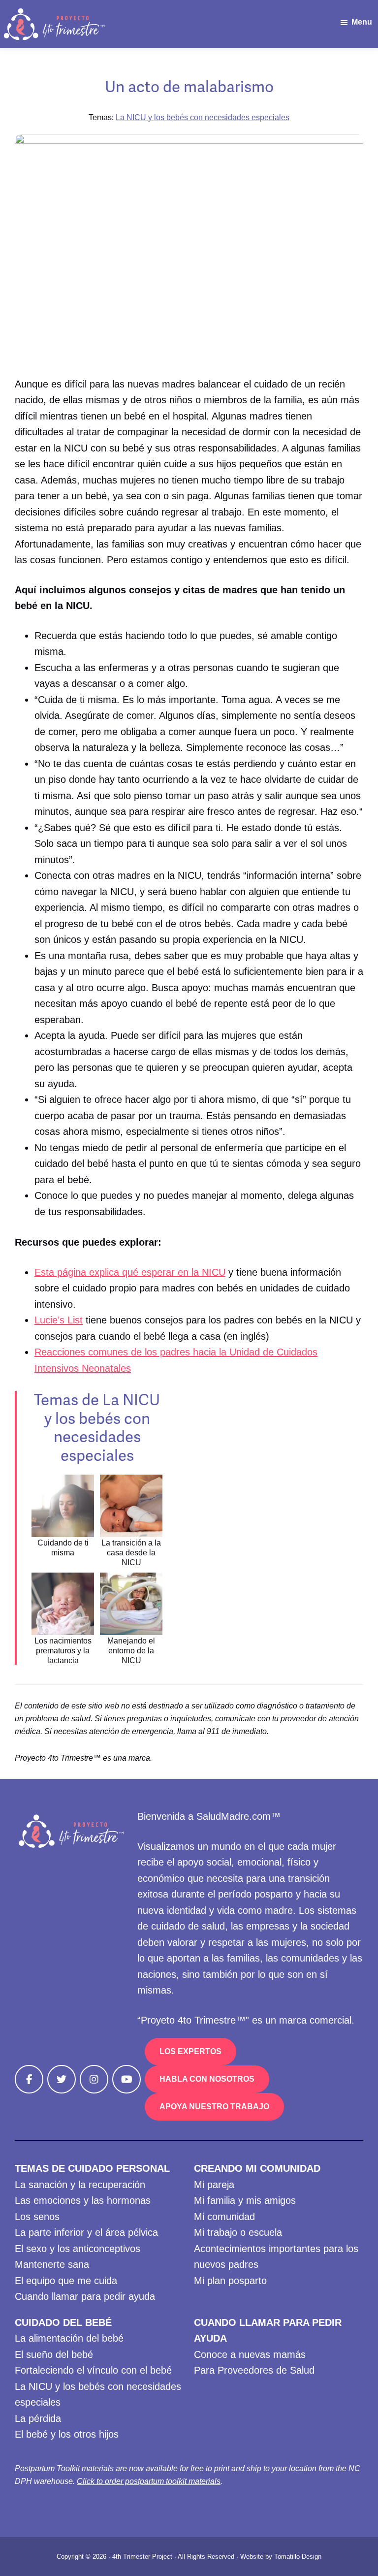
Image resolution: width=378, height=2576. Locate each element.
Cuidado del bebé (63, 2322)
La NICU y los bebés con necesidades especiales (203, 117)
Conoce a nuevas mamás (250, 2354)
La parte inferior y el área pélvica (86, 2232)
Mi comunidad (224, 2217)
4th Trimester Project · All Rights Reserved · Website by (193, 2557)
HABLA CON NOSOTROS (207, 2079)
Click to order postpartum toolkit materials (149, 2481)
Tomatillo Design (298, 2557)
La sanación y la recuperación (80, 2185)
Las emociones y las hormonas (83, 2200)
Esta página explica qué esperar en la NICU (130, 1272)
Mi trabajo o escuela (238, 2232)
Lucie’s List (59, 1320)
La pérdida (38, 2418)
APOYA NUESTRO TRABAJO (214, 2107)
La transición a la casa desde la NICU (131, 1553)
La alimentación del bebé (69, 2338)
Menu (362, 22)
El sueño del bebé (54, 2354)
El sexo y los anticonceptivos (78, 2249)
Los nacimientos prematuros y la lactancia (63, 1651)
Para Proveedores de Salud (254, 2370)
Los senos (37, 2217)
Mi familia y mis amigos (245, 2200)
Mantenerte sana (52, 2264)
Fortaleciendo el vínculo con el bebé (93, 2370)
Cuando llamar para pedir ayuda (85, 2296)
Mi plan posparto (230, 2281)
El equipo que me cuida (66, 2281)
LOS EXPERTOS (190, 2051)
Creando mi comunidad (257, 2168)
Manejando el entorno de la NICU (131, 1651)
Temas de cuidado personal (92, 2168)
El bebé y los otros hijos (67, 2434)
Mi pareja (214, 2185)
